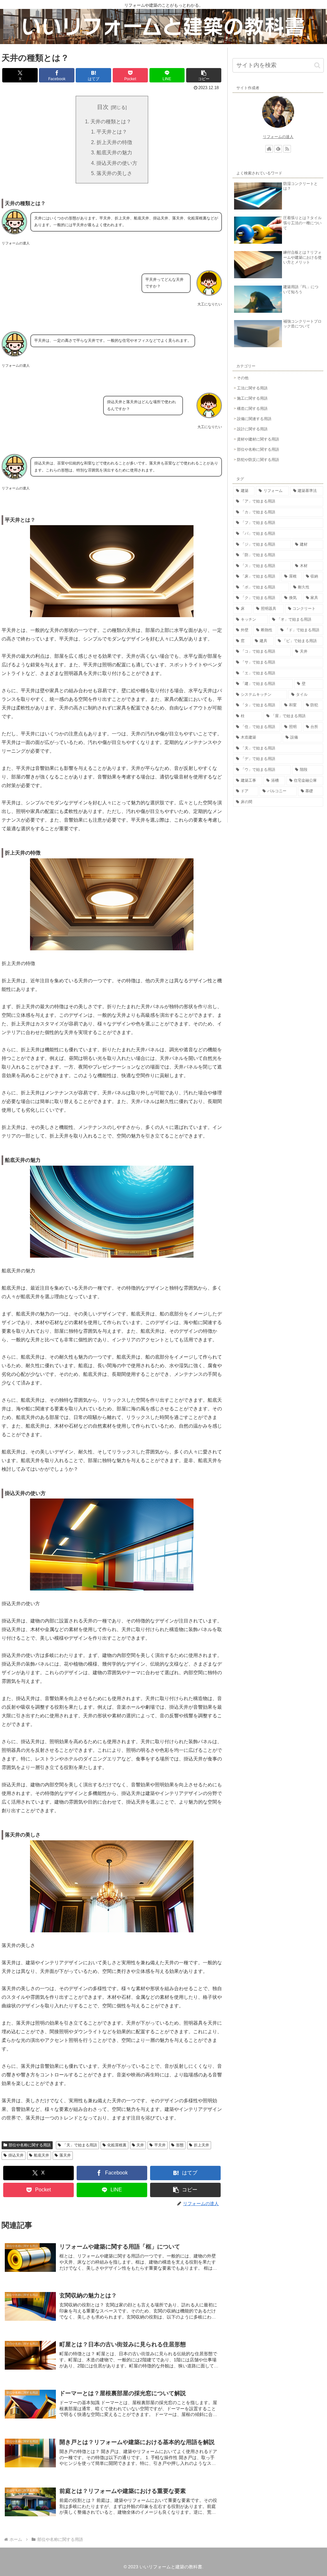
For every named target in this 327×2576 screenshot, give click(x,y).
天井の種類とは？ (111, 121)
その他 (243, 378)
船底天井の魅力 (114, 152)
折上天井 (202, 2145)
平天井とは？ (112, 132)
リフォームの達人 (278, 137)
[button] (204, 75)
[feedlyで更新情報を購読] (278, 149)
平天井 (160, 2145)
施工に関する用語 (252, 398)
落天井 (65, 2155)
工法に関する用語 (252, 388)
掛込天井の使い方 (117, 163)
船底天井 (42, 2155)
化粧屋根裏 (117, 2145)
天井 (140, 2145)
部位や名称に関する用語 (30, 2145)
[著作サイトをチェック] (269, 149)
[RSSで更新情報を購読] (287, 149)
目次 (103, 107)
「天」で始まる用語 (80, 2145)
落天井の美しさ (114, 173)
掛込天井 (16, 2155)
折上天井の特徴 (114, 142)
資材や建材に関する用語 (258, 439)
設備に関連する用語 (254, 419)
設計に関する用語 (252, 429)
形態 (180, 2145)
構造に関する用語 (252, 409)
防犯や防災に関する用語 (258, 460)
